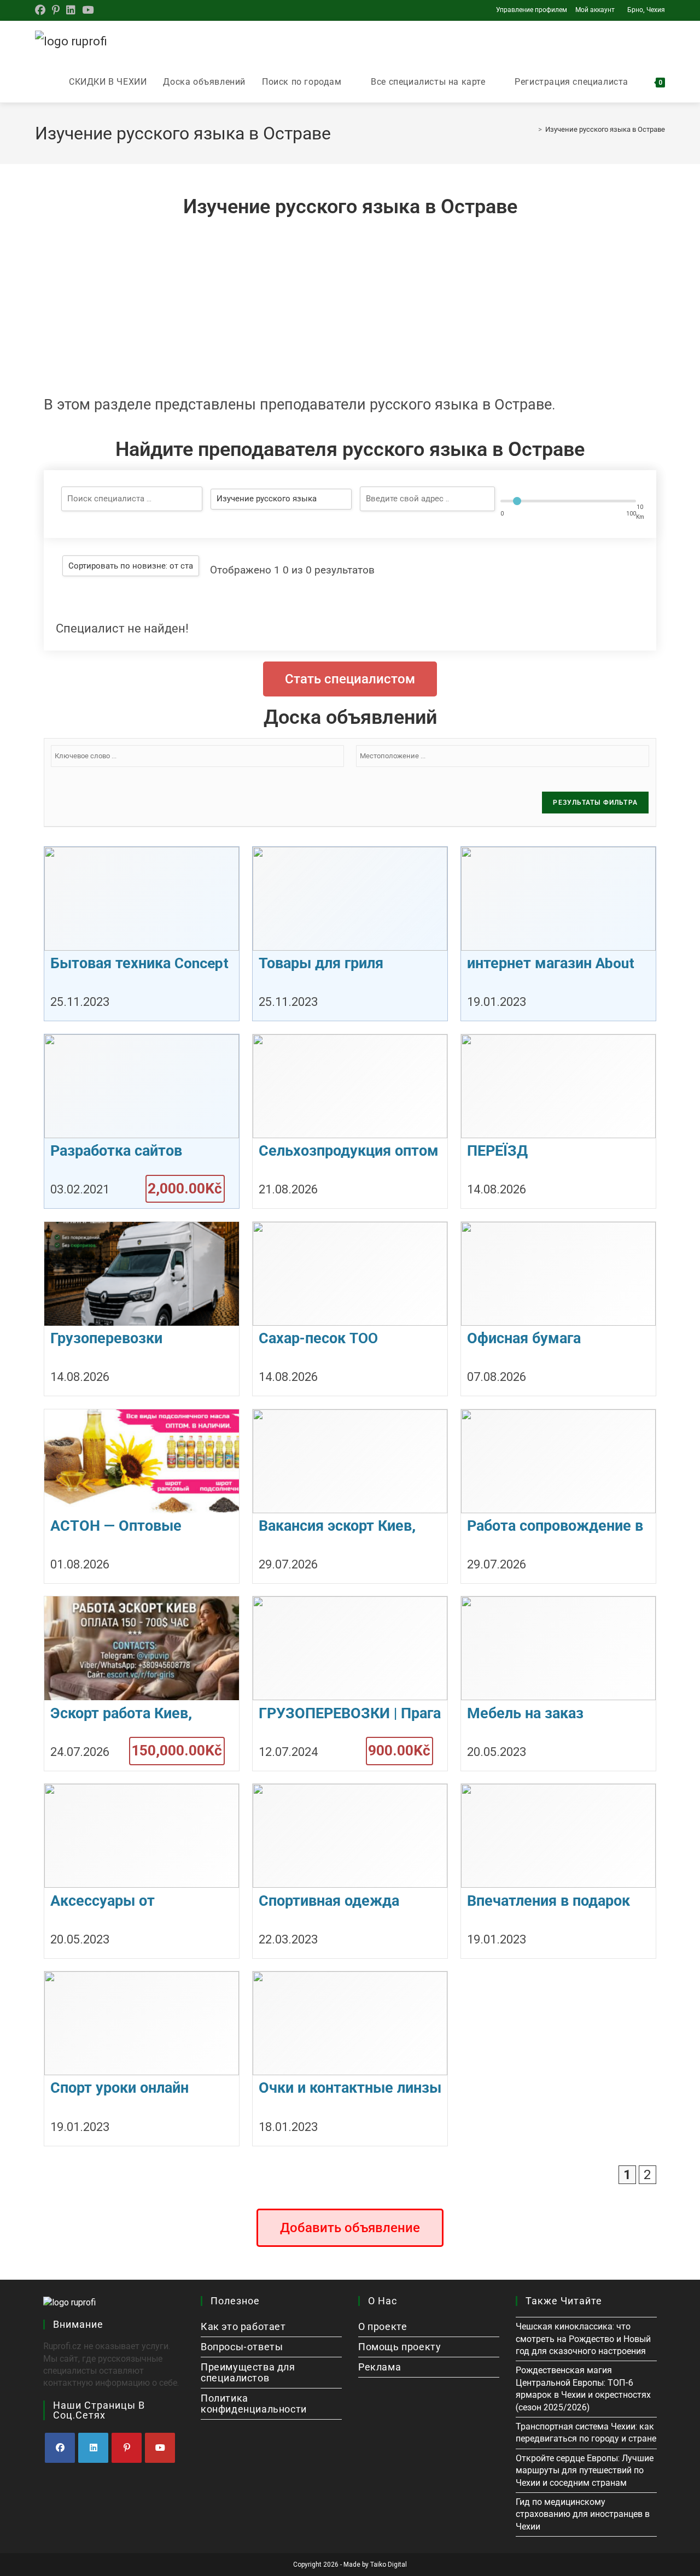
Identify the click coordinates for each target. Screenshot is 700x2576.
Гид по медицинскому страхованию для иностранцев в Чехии (583, 2514)
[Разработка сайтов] (142, 1121)
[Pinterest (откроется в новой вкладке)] (56, 10)
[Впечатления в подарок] (558, 1871)
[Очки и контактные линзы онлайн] (350, 2058)
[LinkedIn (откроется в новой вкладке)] (71, 10)
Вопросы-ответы (242, 2347)
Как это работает (243, 2326)
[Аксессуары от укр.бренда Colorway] (142, 1871)
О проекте (383, 2326)
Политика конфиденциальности (254, 2404)
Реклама (380, 2367)
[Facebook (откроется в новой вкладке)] (42, 10)
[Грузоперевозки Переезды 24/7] (142, 1309)
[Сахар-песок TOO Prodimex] (350, 1309)
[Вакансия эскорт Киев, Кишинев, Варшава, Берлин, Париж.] (350, 1496)
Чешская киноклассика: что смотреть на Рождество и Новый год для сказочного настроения (583, 2339)
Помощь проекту (399, 2347)
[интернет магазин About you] (558, 934)
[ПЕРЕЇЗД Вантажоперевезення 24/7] (558, 1121)
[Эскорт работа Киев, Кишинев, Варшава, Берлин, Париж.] (142, 1683)
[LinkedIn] (93, 2448)
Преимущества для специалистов (248, 2372)
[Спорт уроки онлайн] (142, 2058)
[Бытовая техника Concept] (142, 934)
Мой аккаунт (595, 10)
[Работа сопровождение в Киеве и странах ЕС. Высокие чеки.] (558, 1496)
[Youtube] (160, 2448)
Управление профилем (532, 10)
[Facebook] (60, 2448)
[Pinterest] (127, 2448)
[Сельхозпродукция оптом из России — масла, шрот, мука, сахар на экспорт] (350, 1121)
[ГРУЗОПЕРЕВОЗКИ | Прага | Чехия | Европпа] (350, 1683)
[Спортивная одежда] (350, 1871)
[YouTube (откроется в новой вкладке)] (88, 10)
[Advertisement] (350, 304)
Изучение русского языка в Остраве (605, 129)
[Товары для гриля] (350, 934)
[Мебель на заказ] (558, 1683)
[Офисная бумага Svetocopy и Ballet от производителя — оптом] (558, 1309)
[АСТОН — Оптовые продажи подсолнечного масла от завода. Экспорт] (142, 1496)
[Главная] (532, 129)
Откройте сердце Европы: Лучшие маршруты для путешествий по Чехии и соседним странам (585, 2470)
